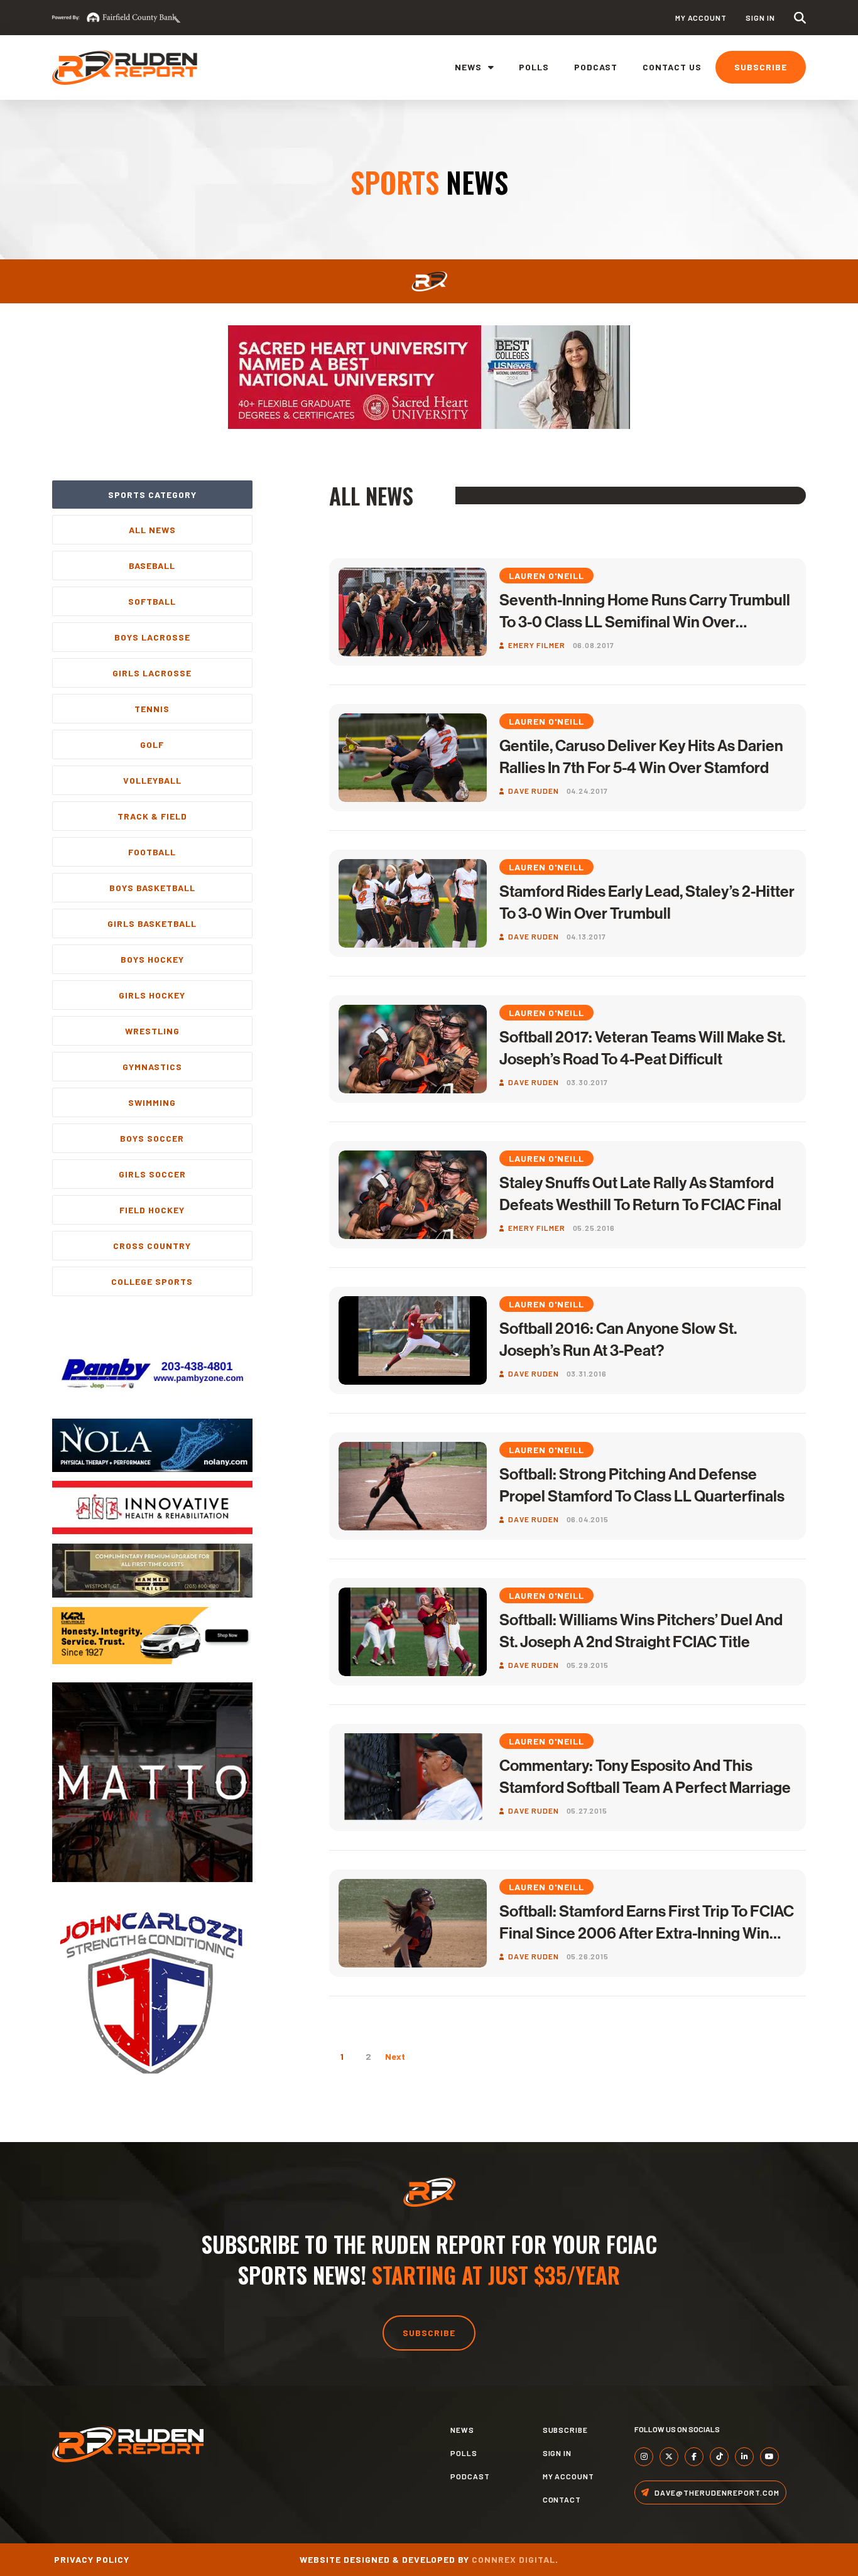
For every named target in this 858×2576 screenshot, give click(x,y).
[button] (800, 18)
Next (395, 2056)
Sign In (760, 18)
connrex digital (513, 2559)
